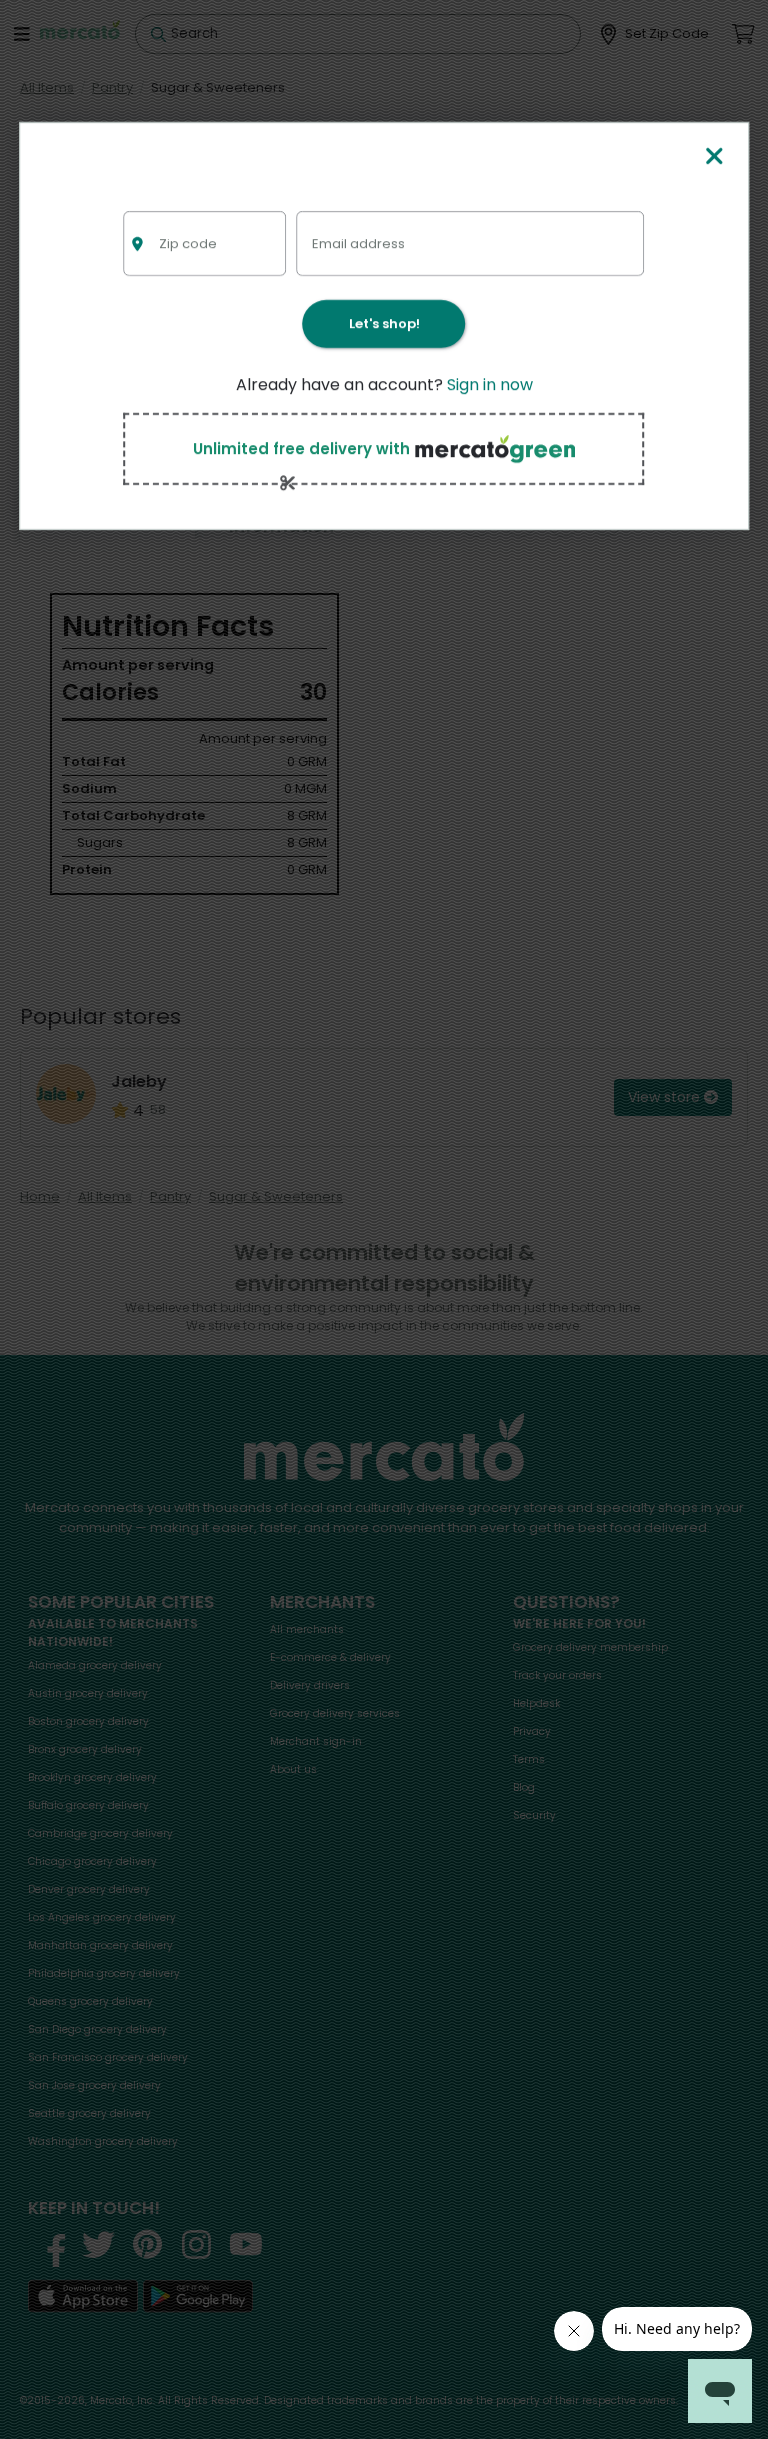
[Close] (715, 157)
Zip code (188, 242)
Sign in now (490, 384)
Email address (358, 242)
